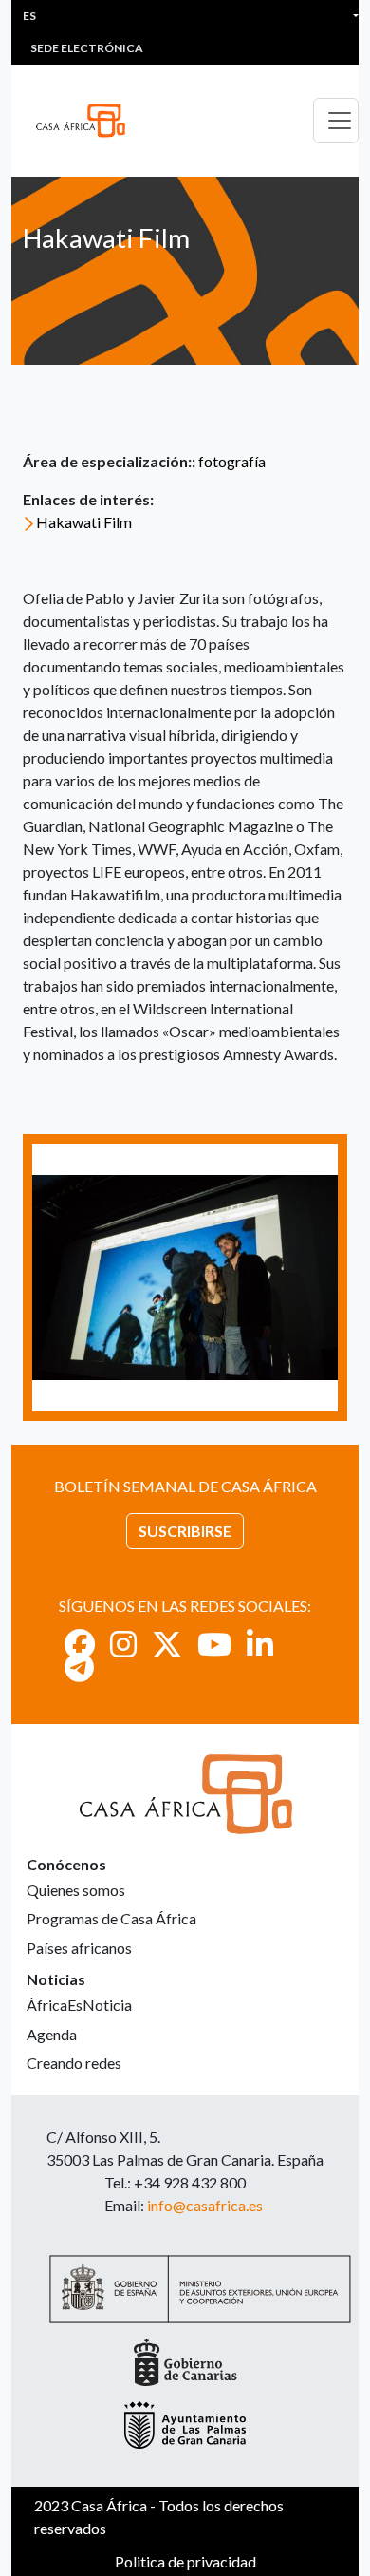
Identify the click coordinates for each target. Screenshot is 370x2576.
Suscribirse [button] (185, 1531)
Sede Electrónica (87, 48)
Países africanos (79, 1948)
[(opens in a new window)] (80, 1644)
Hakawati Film (84, 522)
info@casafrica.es (205, 2205)
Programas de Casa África (111, 1918)
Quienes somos (76, 1890)
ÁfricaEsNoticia (79, 2005)
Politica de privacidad (185, 2561)
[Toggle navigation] (336, 121)
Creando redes (74, 2063)
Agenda (52, 2034)
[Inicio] (88, 121)
